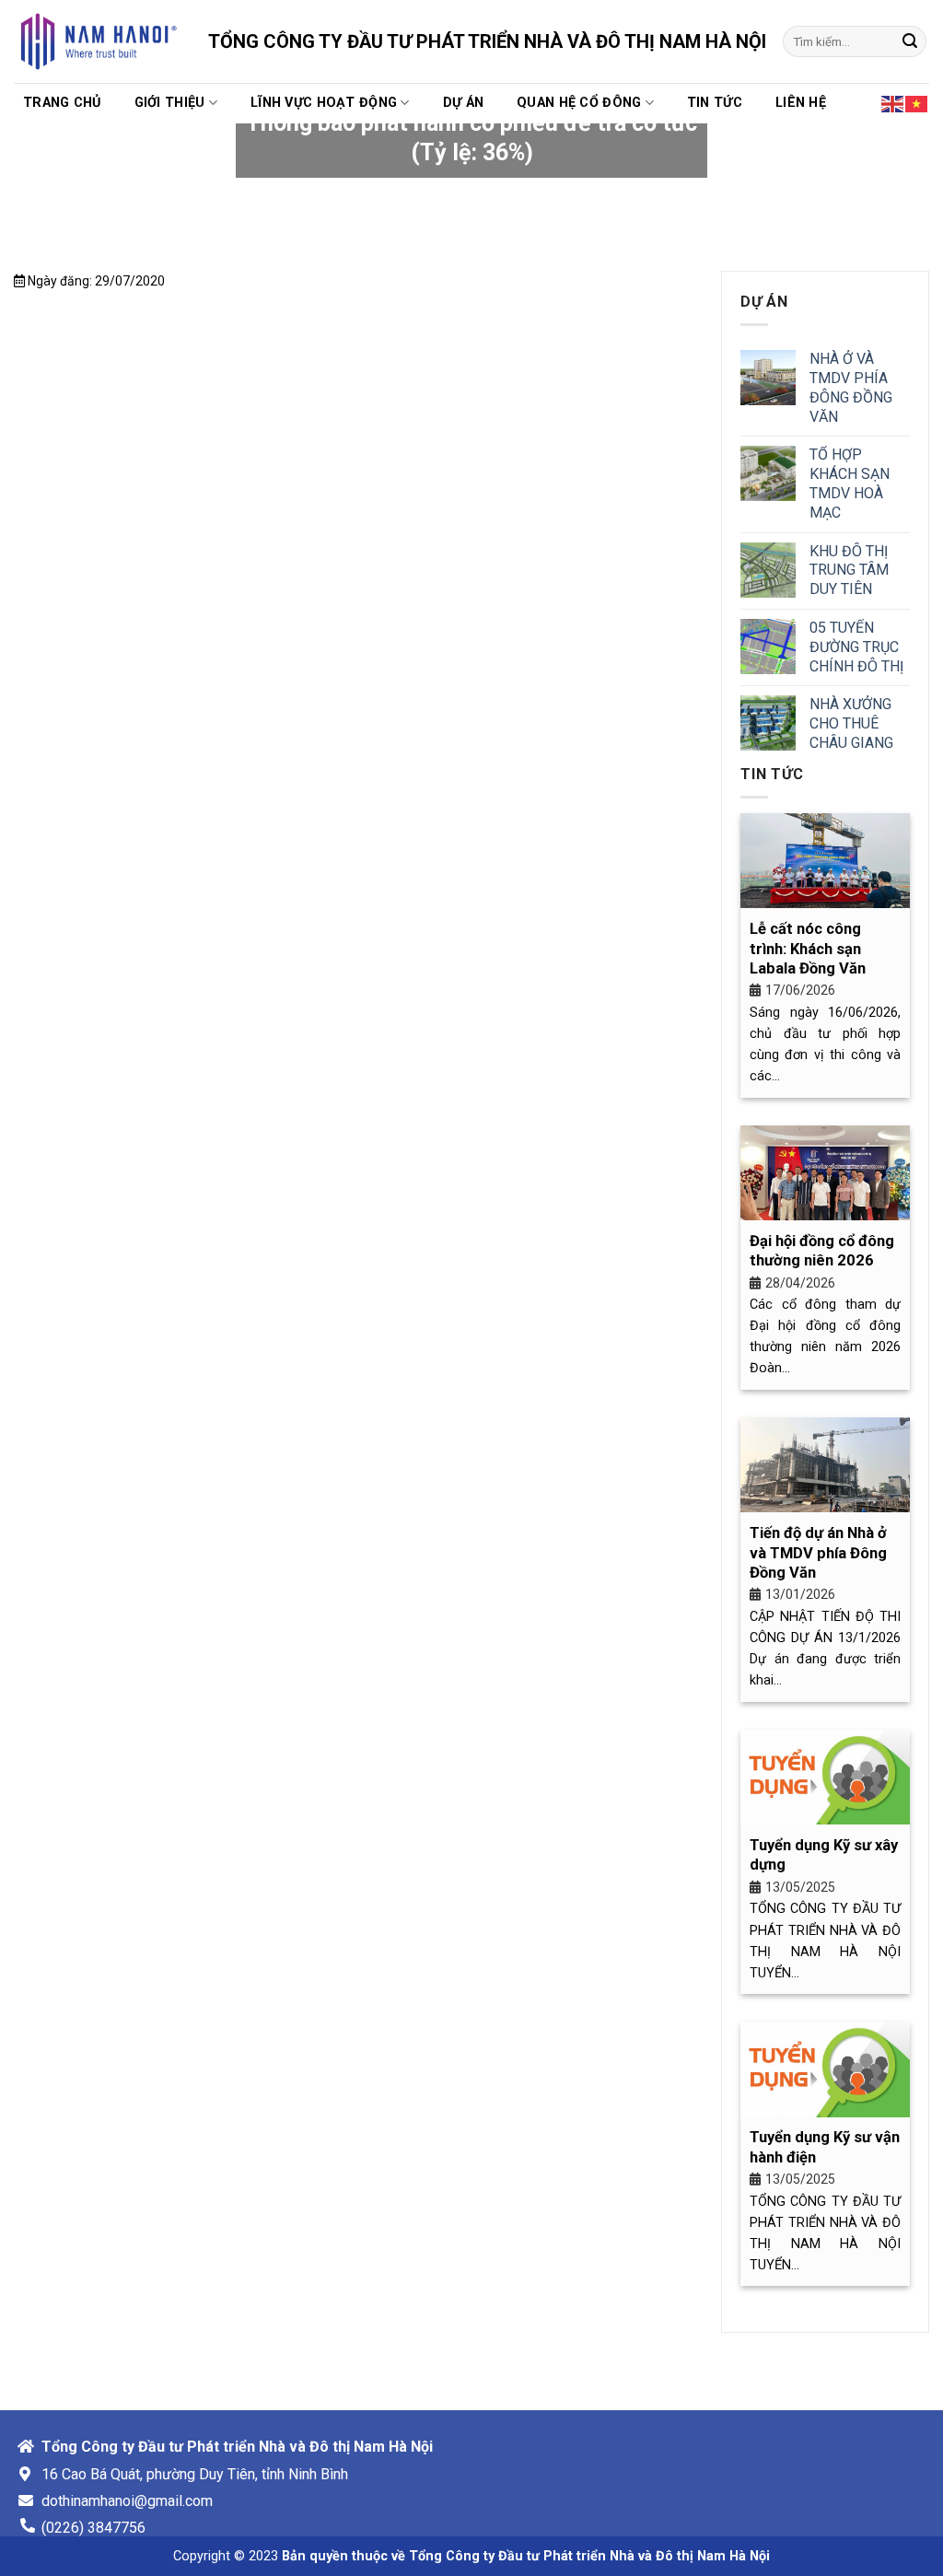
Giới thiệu (170, 103)
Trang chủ (62, 103)
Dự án (463, 103)
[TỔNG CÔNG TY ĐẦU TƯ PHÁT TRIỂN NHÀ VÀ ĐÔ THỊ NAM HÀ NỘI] (97, 41)
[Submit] (910, 41)
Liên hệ (801, 103)
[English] (893, 102)
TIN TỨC (715, 103)
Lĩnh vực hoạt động (324, 103)
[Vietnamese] (917, 102)
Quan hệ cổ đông (579, 103)
